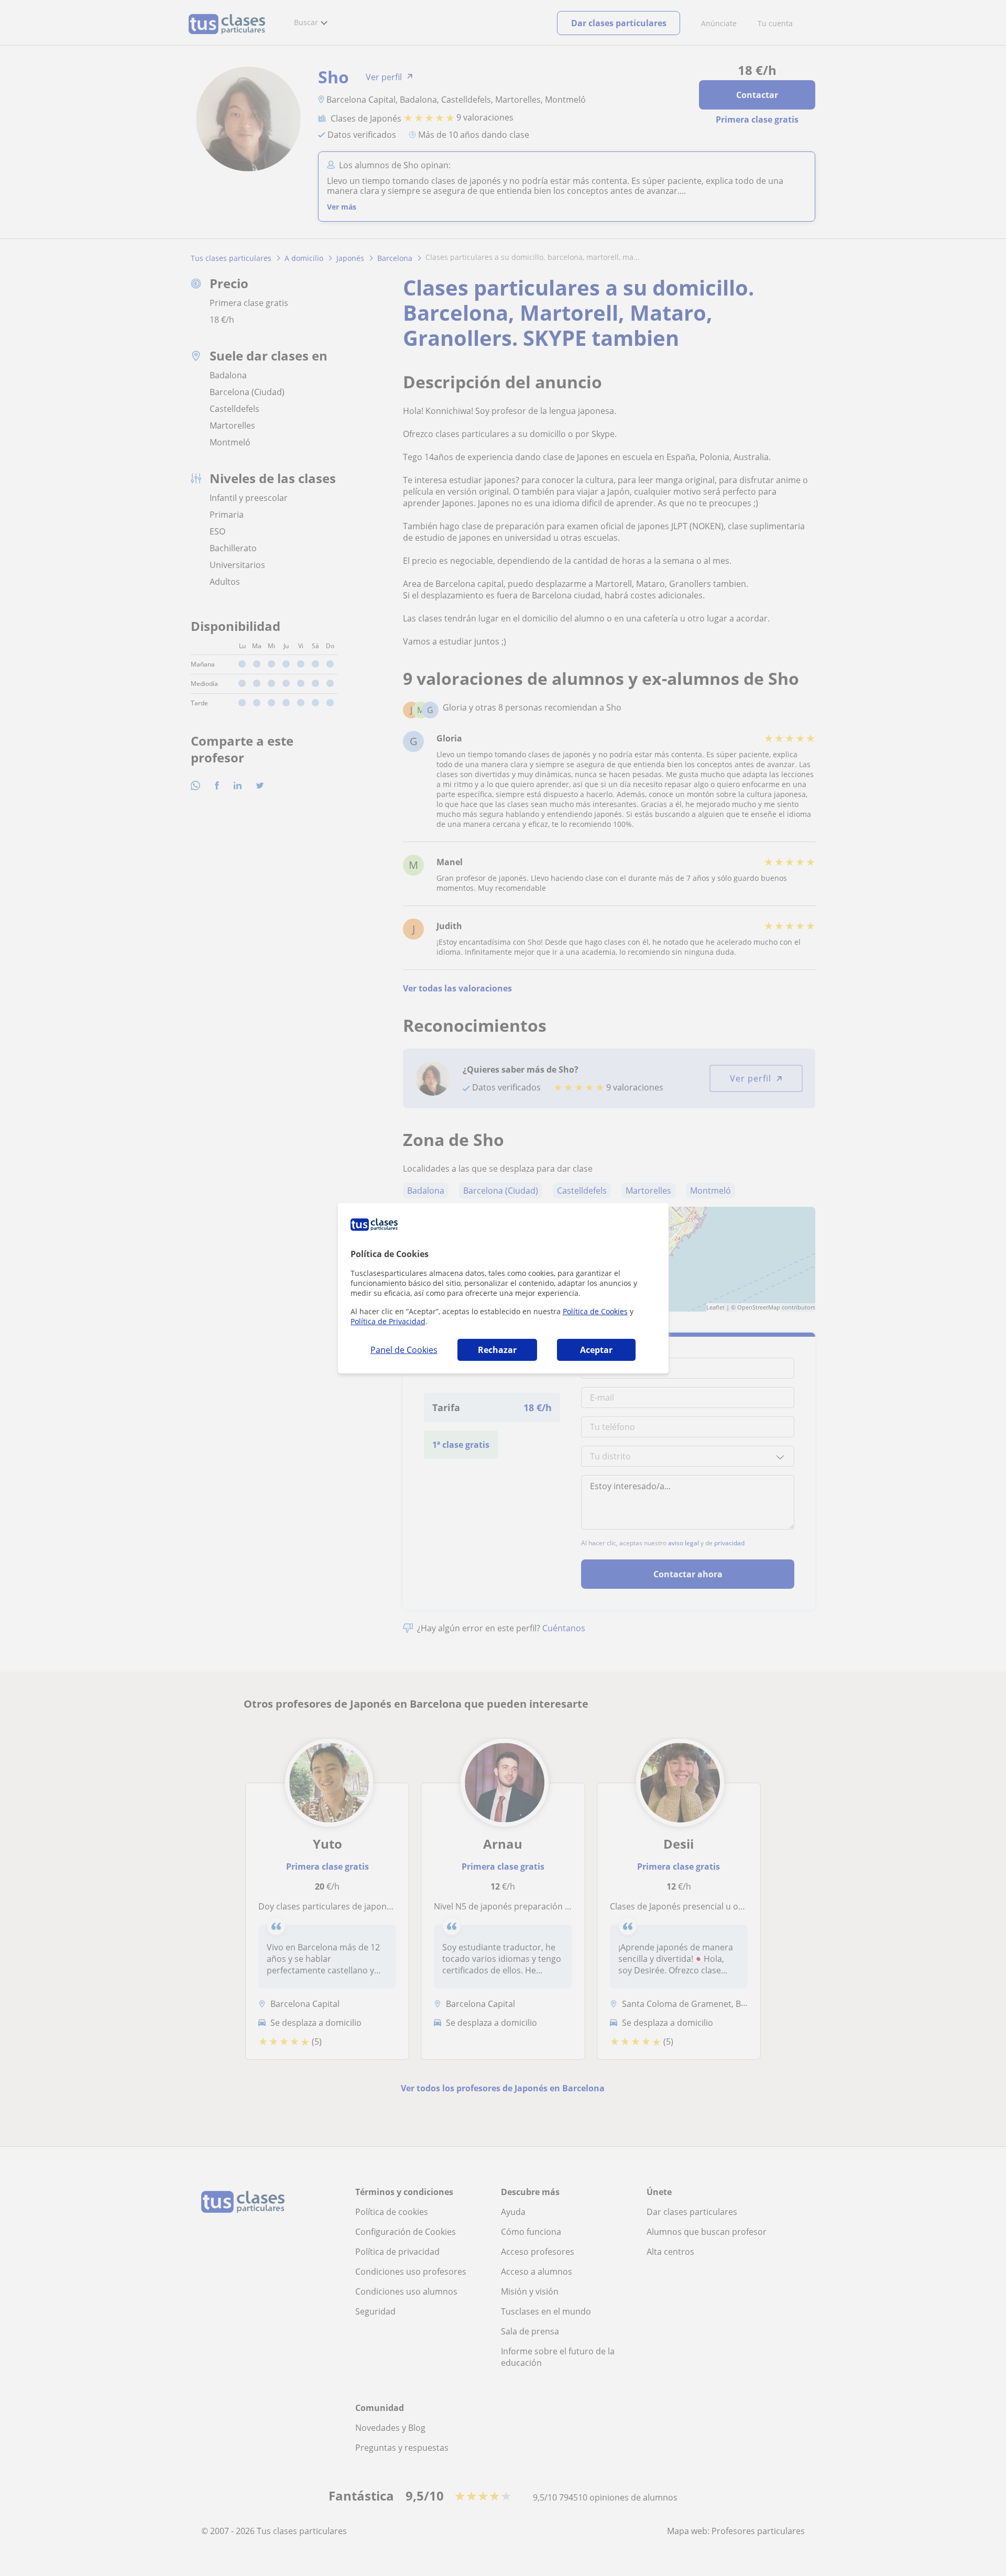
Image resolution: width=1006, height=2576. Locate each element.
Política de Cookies (595, 1311)
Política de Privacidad (388, 1321)
